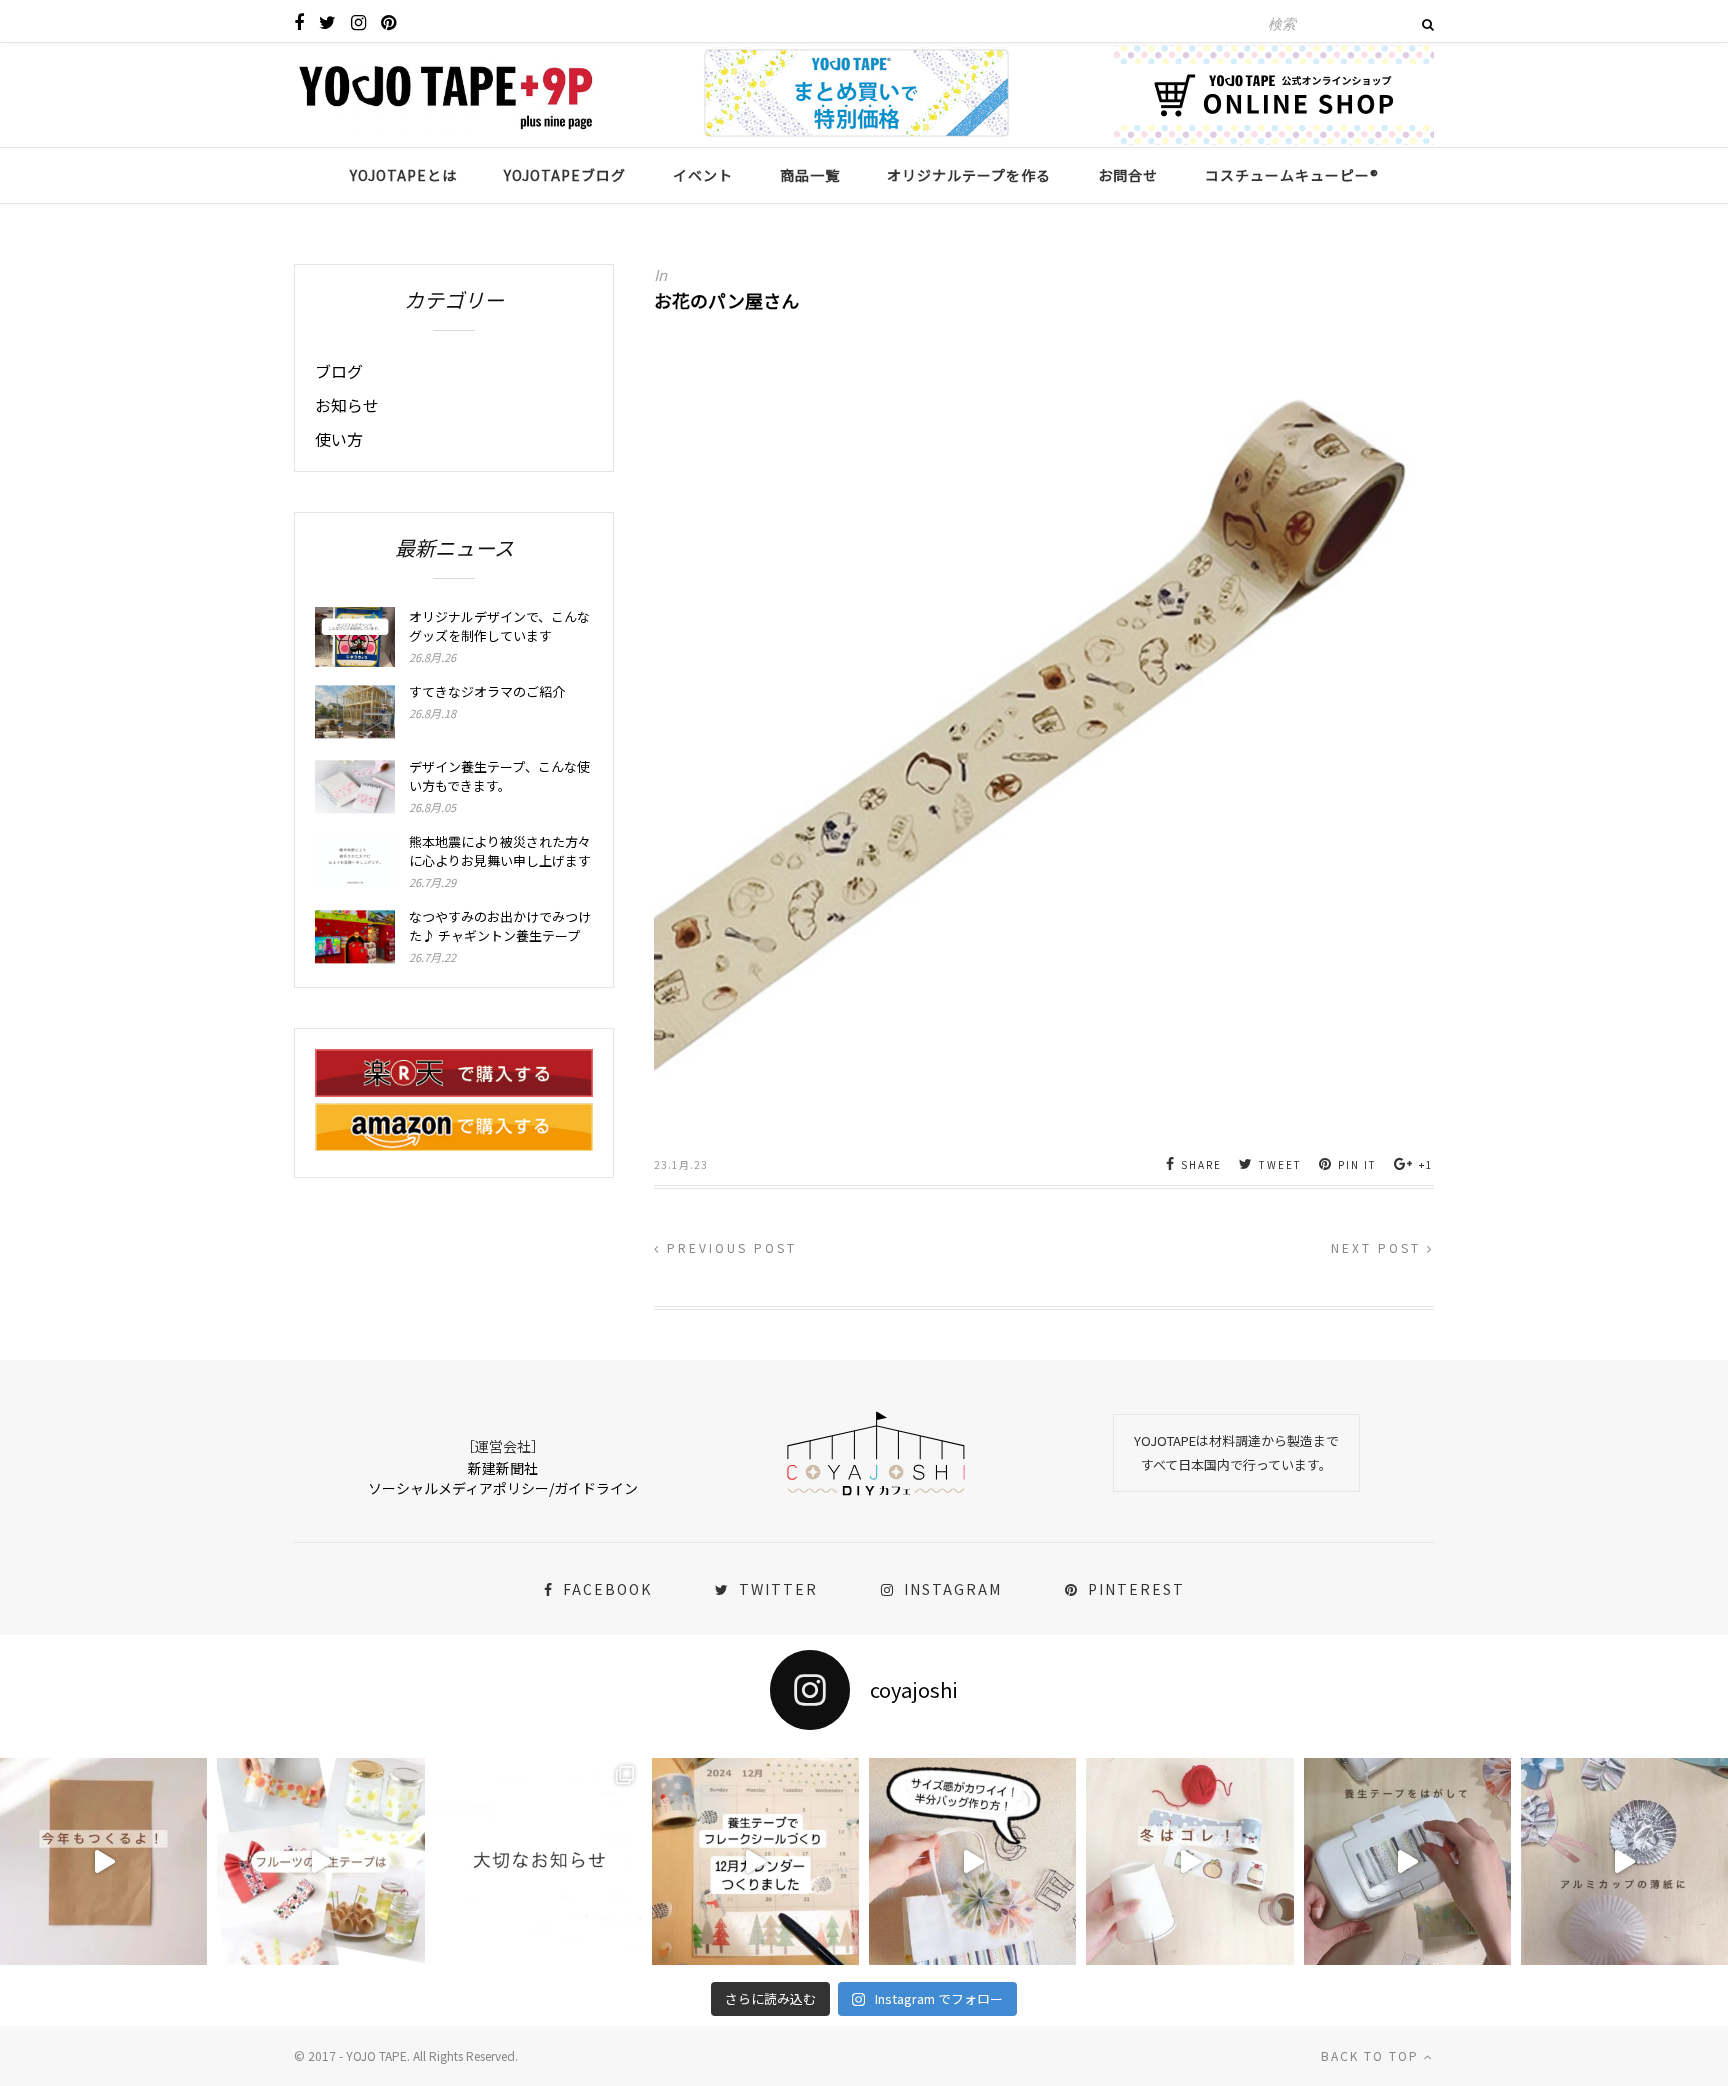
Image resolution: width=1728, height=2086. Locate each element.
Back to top (1372, 2055)
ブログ (339, 371)
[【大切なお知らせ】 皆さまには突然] (538, 1861)
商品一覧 (810, 175)
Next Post (1379, 1247)
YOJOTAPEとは (403, 175)
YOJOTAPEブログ (565, 175)
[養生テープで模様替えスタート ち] (1407, 1861)
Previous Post (729, 1247)
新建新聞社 (503, 1468)
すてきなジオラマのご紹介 (487, 691)
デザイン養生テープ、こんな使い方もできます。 (499, 776)
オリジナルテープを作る (969, 175)
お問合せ (1128, 175)
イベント (703, 175)
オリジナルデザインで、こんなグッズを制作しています (499, 626)
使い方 (339, 439)
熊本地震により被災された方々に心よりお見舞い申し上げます (500, 851)
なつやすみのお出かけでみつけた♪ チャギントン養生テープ (500, 926)
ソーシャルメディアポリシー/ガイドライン (503, 1488)
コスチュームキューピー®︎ (1292, 175)
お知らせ (347, 405)
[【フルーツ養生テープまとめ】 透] (320, 1861)
